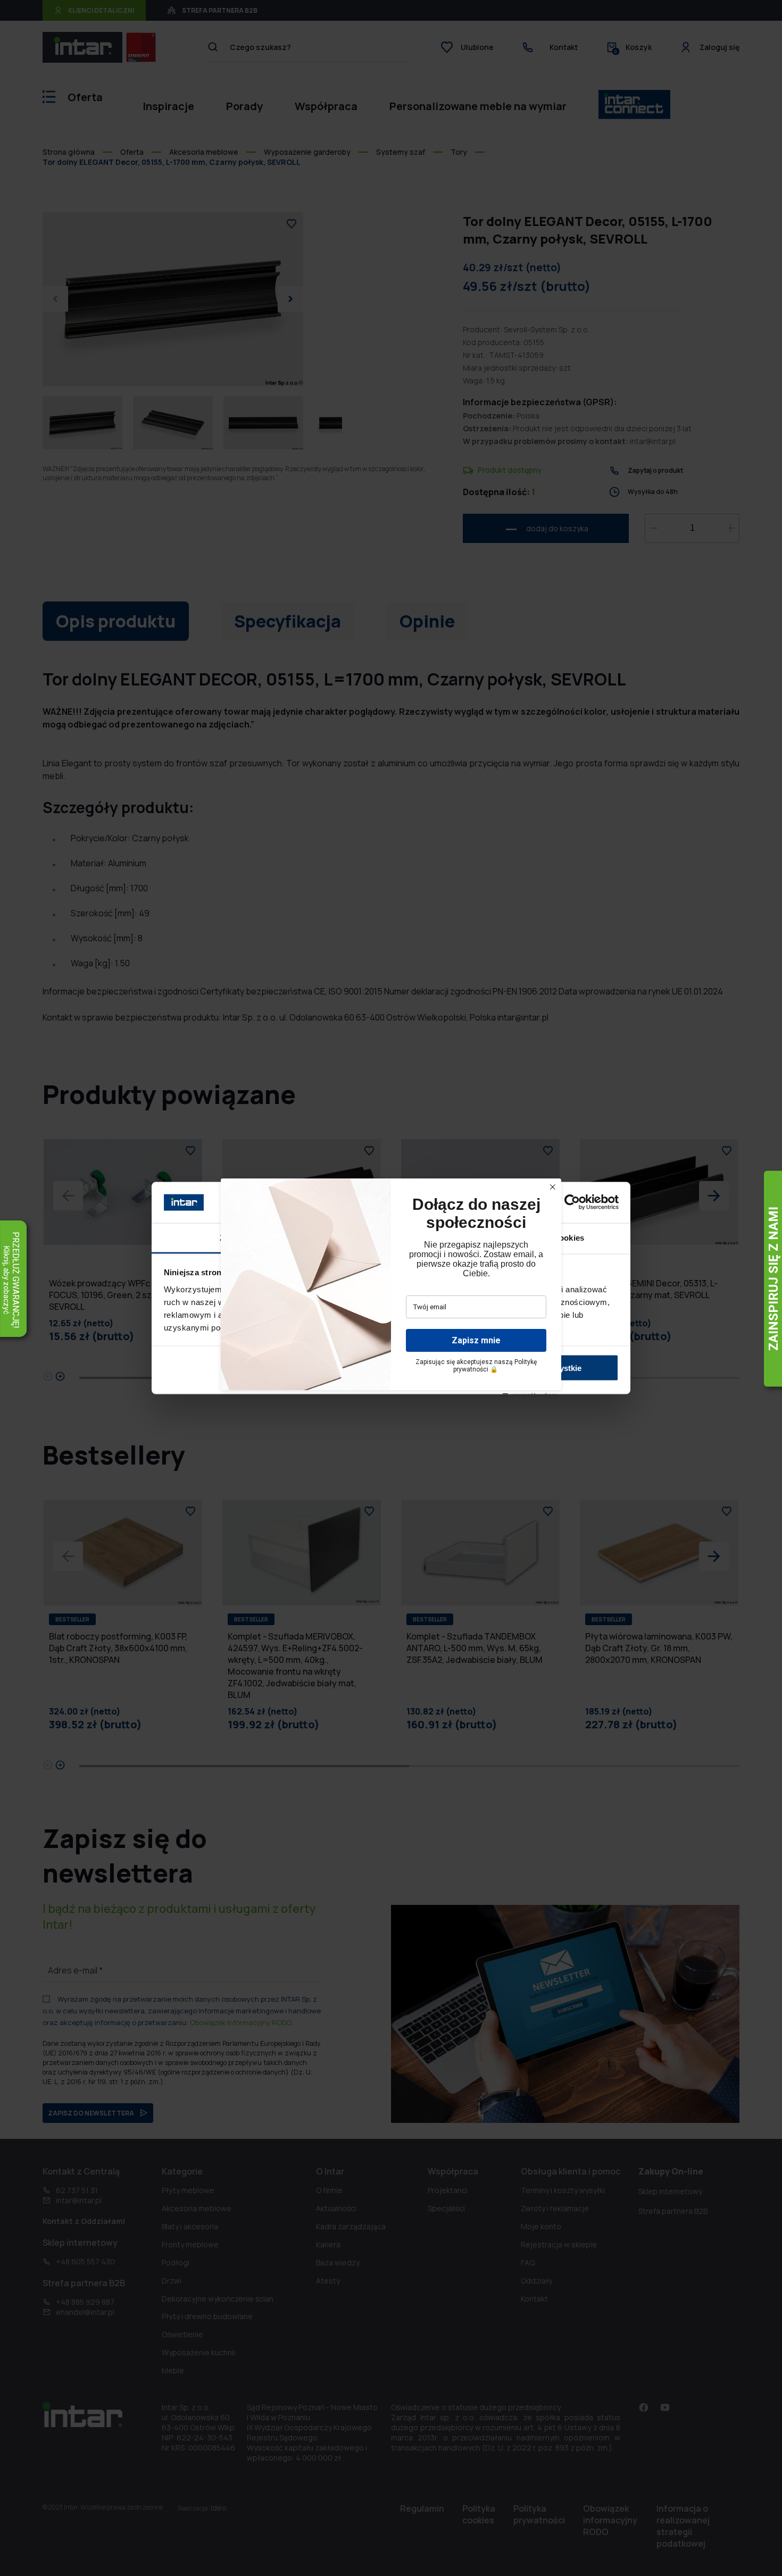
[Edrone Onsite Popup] (391, 1288)
